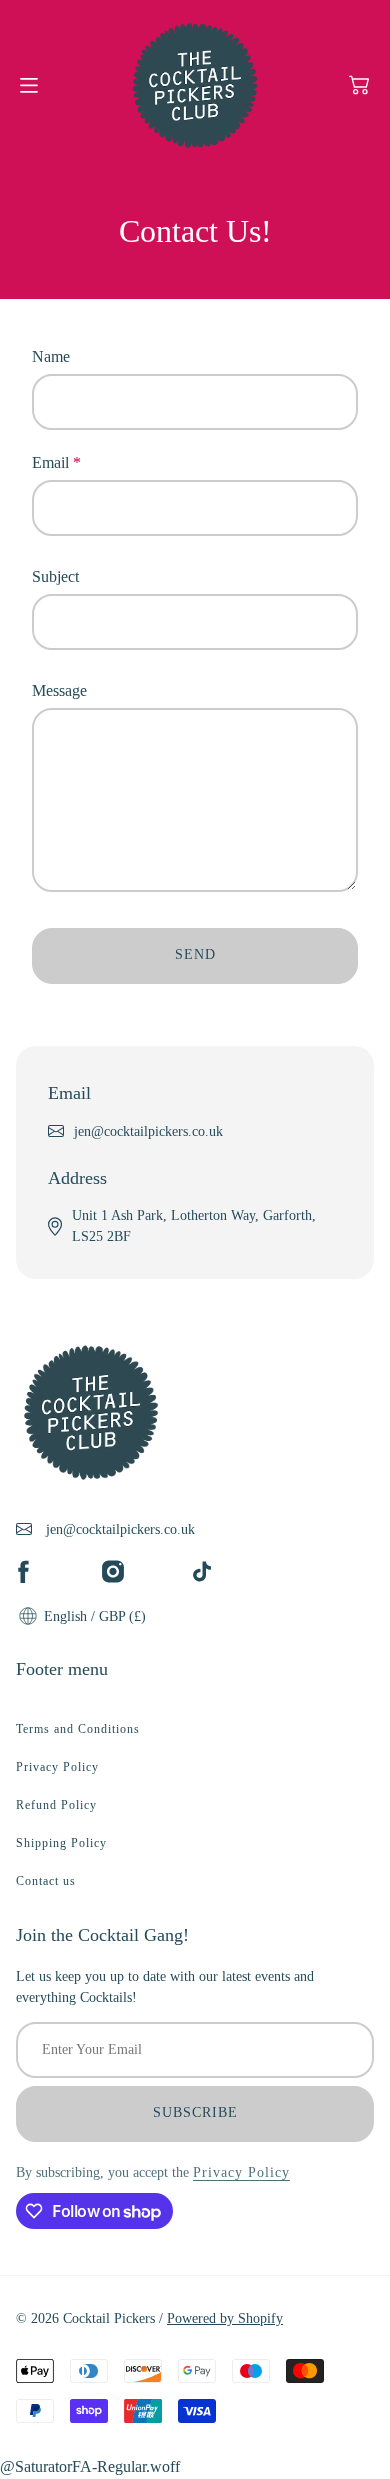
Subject (55, 576)
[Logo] (195, 85)
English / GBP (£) (93, 1616)
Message (59, 690)
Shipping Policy (61, 1843)
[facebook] (23, 1572)
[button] (359, 85)
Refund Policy (56, 1805)
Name (51, 356)
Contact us (46, 1881)
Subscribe (195, 2112)
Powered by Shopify (225, 2318)
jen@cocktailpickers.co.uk (148, 1131)
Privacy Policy (57, 1767)
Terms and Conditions (78, 1729)
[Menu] (29, 85)
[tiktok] (202, 1572)
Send (195, 954)
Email (56, 462)
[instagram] (113, 1572)
